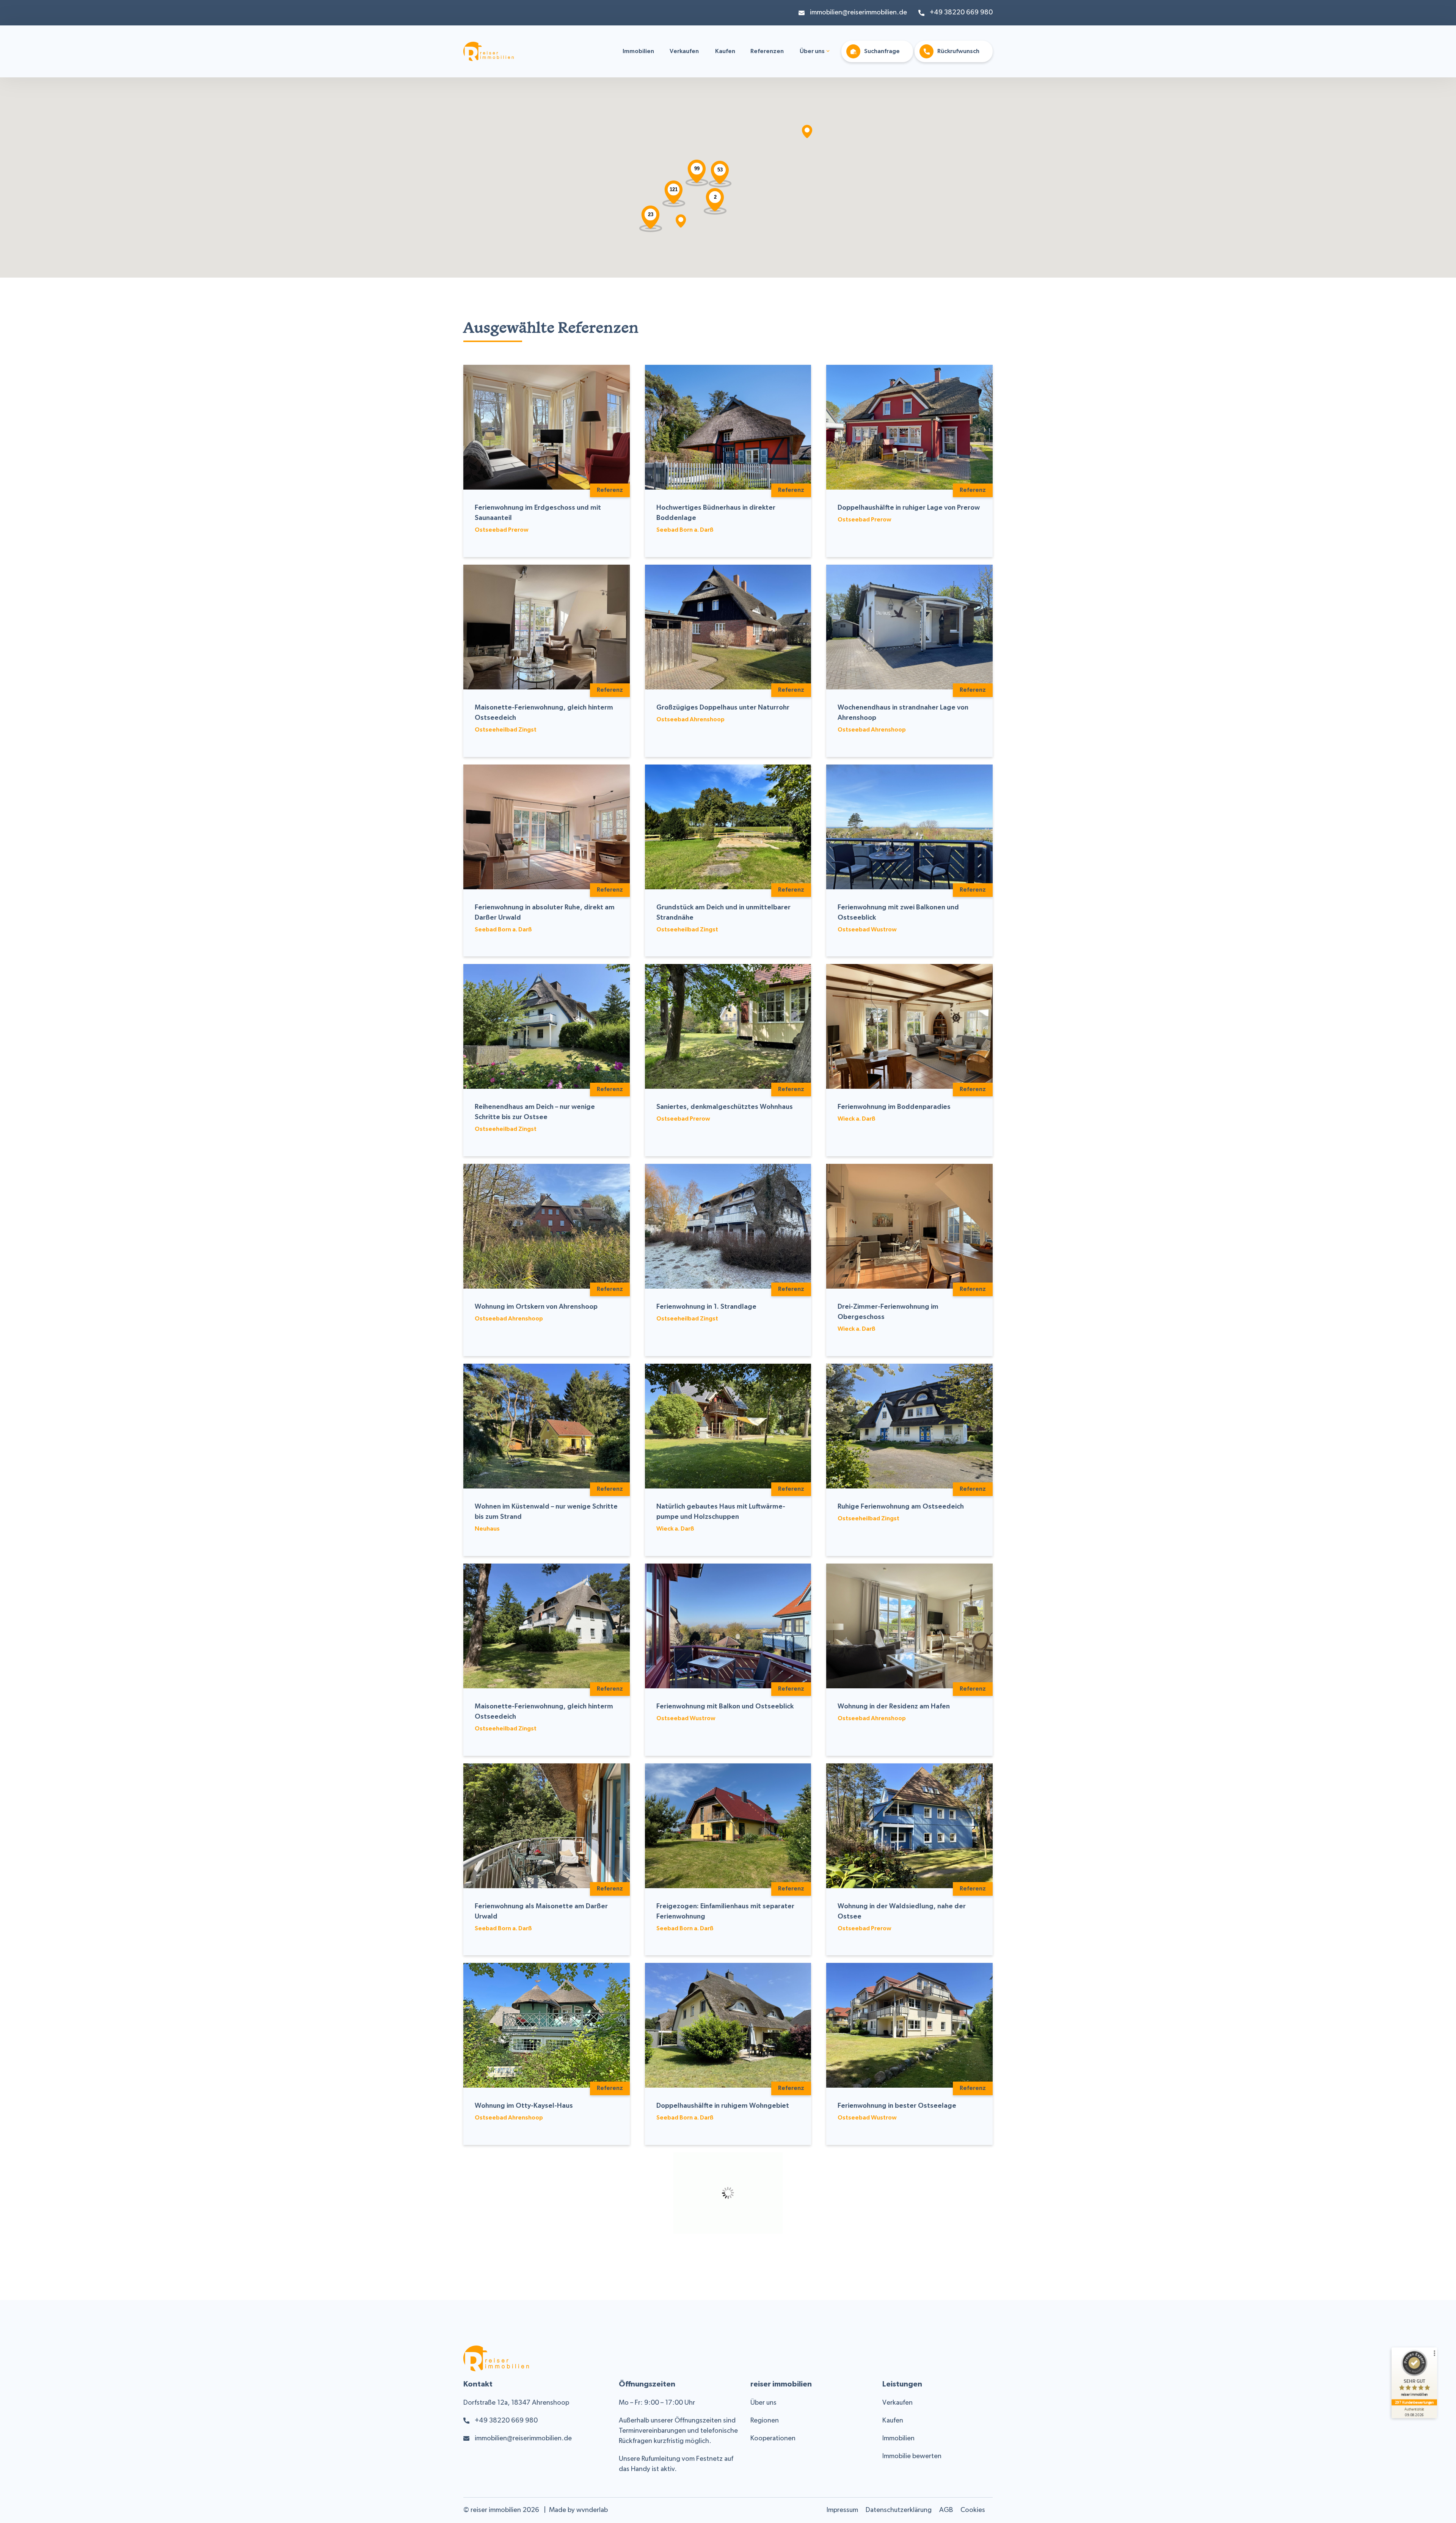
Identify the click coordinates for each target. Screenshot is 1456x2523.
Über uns (812, 52)
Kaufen (725, 52)
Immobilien (638, 52)
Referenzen (767, 52)
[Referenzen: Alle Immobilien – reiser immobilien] (489, 56)
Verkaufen (684, 52)
